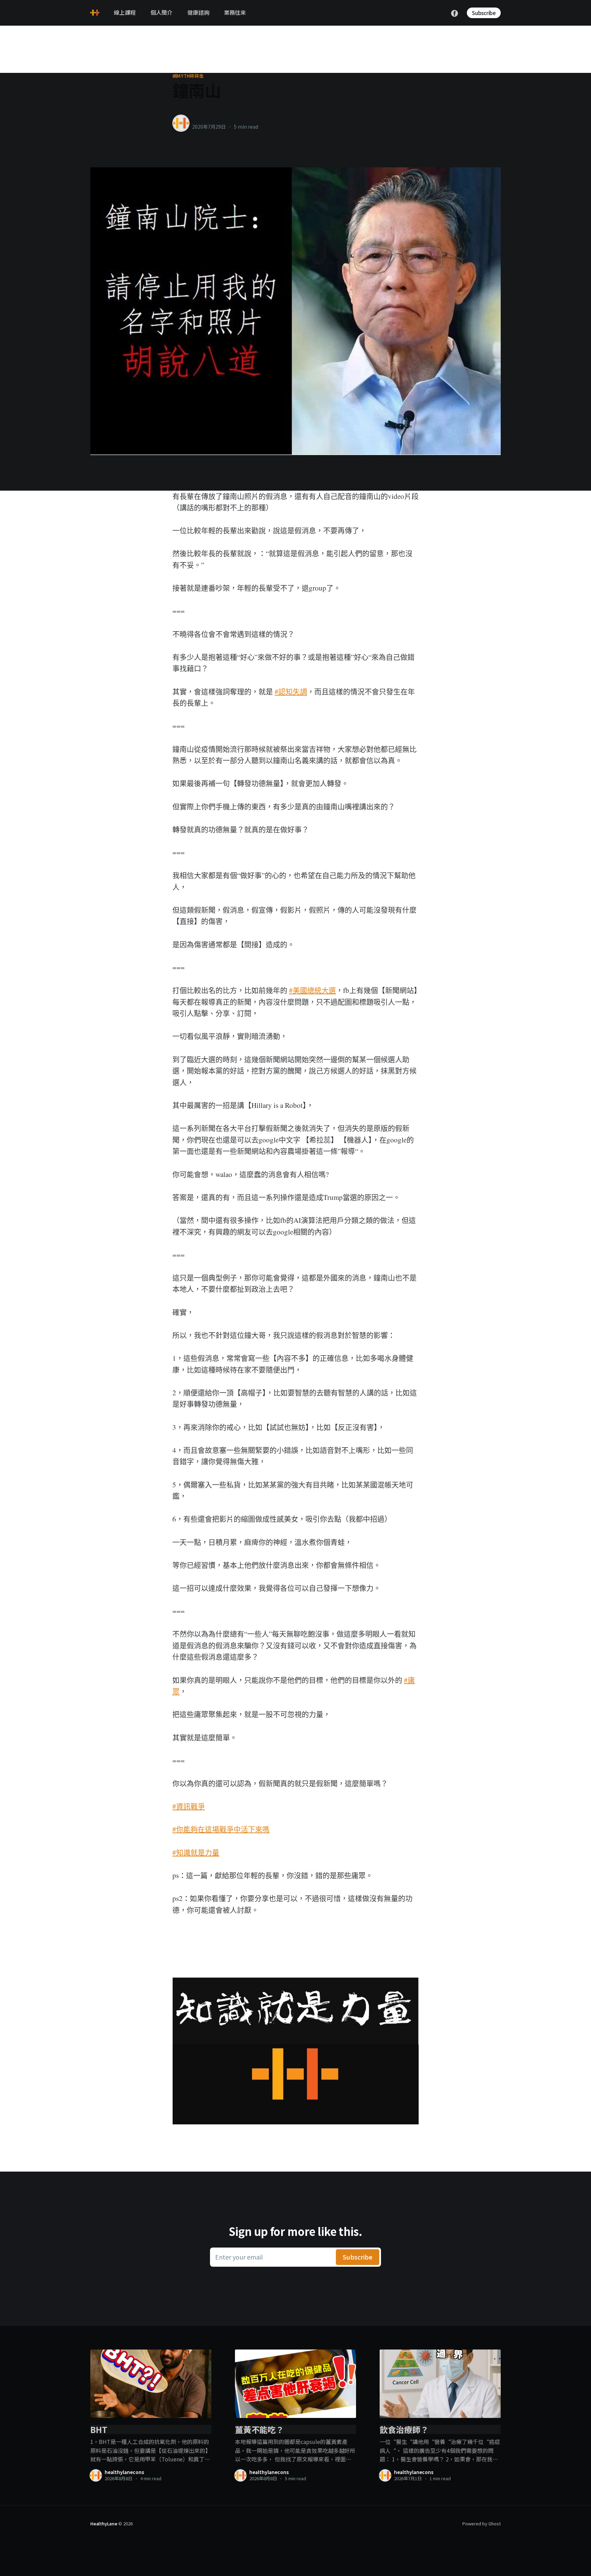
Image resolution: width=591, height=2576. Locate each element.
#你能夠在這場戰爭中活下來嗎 (221, 1829)
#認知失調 (291, 691)
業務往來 (235, 12)
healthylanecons (214, 120)
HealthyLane (104, 2523)
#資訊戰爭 (189, 1806)
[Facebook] (455, 12)
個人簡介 (161, 12)
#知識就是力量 (196, 1852)
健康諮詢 (198, 12)
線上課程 (125, 12)
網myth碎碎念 (188, 76)
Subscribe (484, 13)
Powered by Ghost (482, 2523)
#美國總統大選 (312, 990)
